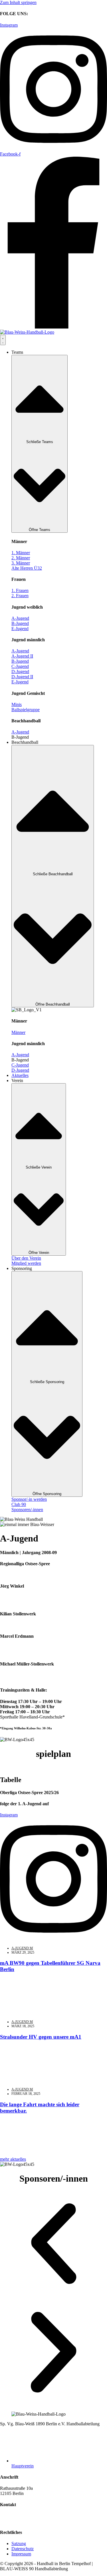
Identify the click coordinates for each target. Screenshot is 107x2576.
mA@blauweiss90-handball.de (28, 1679)
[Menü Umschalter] (3, 340)
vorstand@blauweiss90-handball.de (32, 2521)
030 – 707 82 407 (16, 2516)
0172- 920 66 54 (15, 1591)
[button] (20, 737)
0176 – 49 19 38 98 (55, 1614)
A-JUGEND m (22, 1948)
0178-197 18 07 (14, 1669)
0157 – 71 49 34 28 (18, 1641)
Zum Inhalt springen (18, 2)
